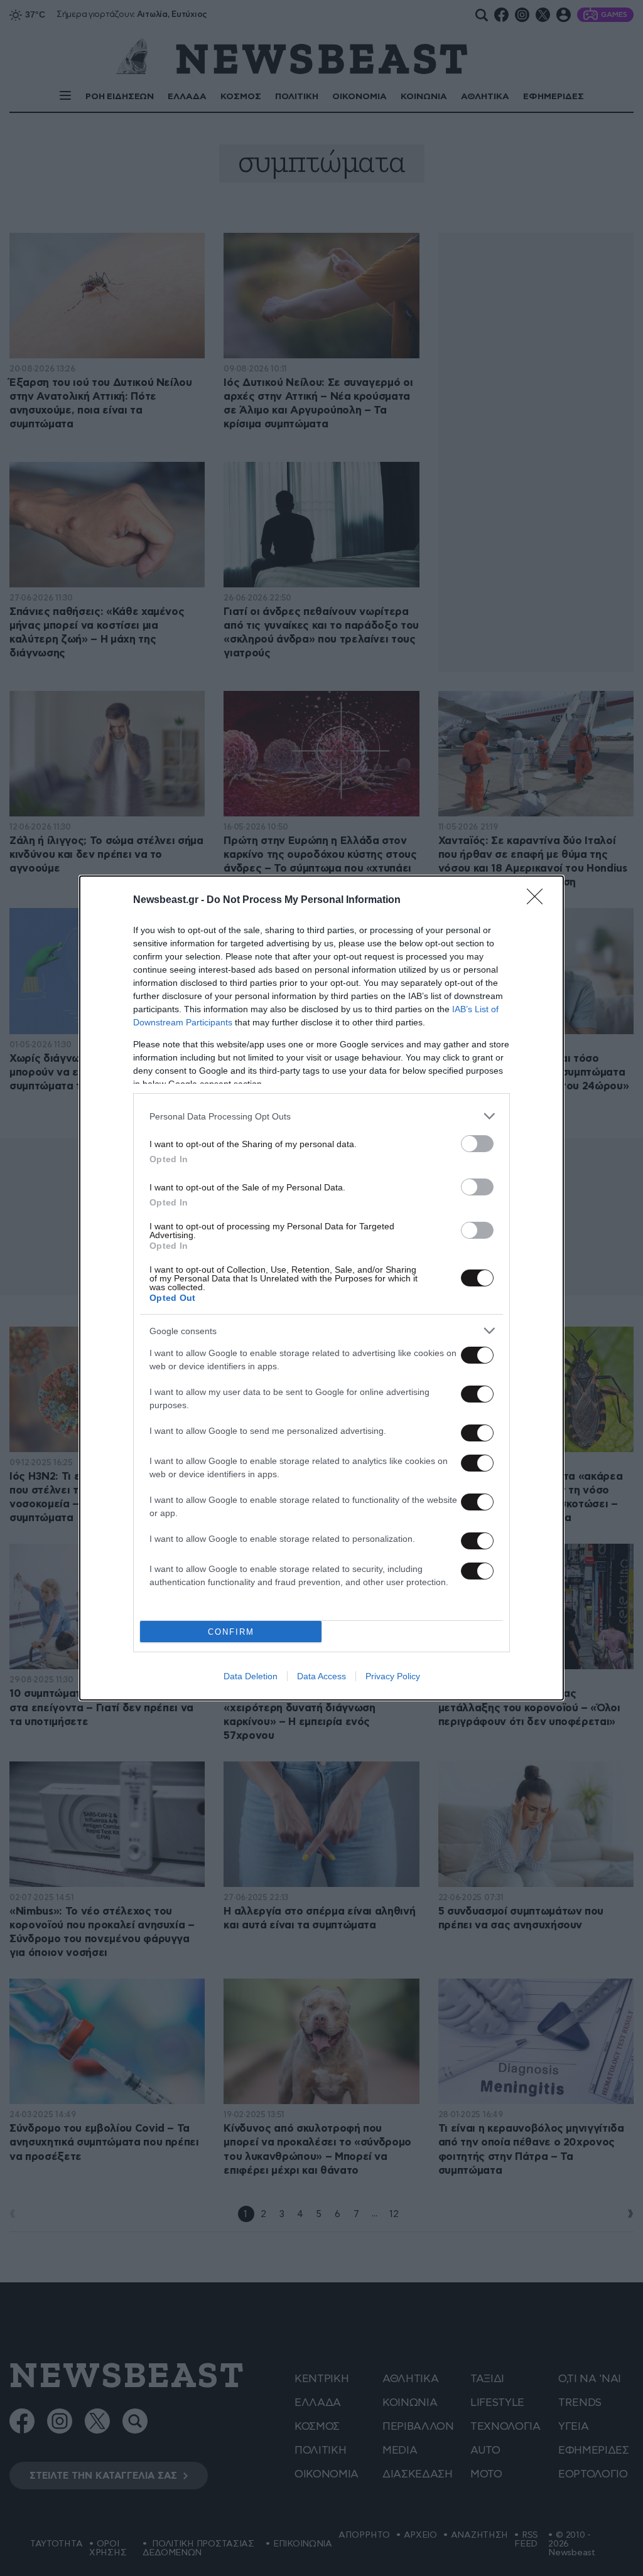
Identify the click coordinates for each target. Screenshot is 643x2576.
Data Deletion (251, 1676)
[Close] (539, 901)
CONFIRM (231, 1632)
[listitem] (321, 1116)
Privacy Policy (393, 1676)
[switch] (477, 1144)
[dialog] (321, 1288)
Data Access (321, 1676)
